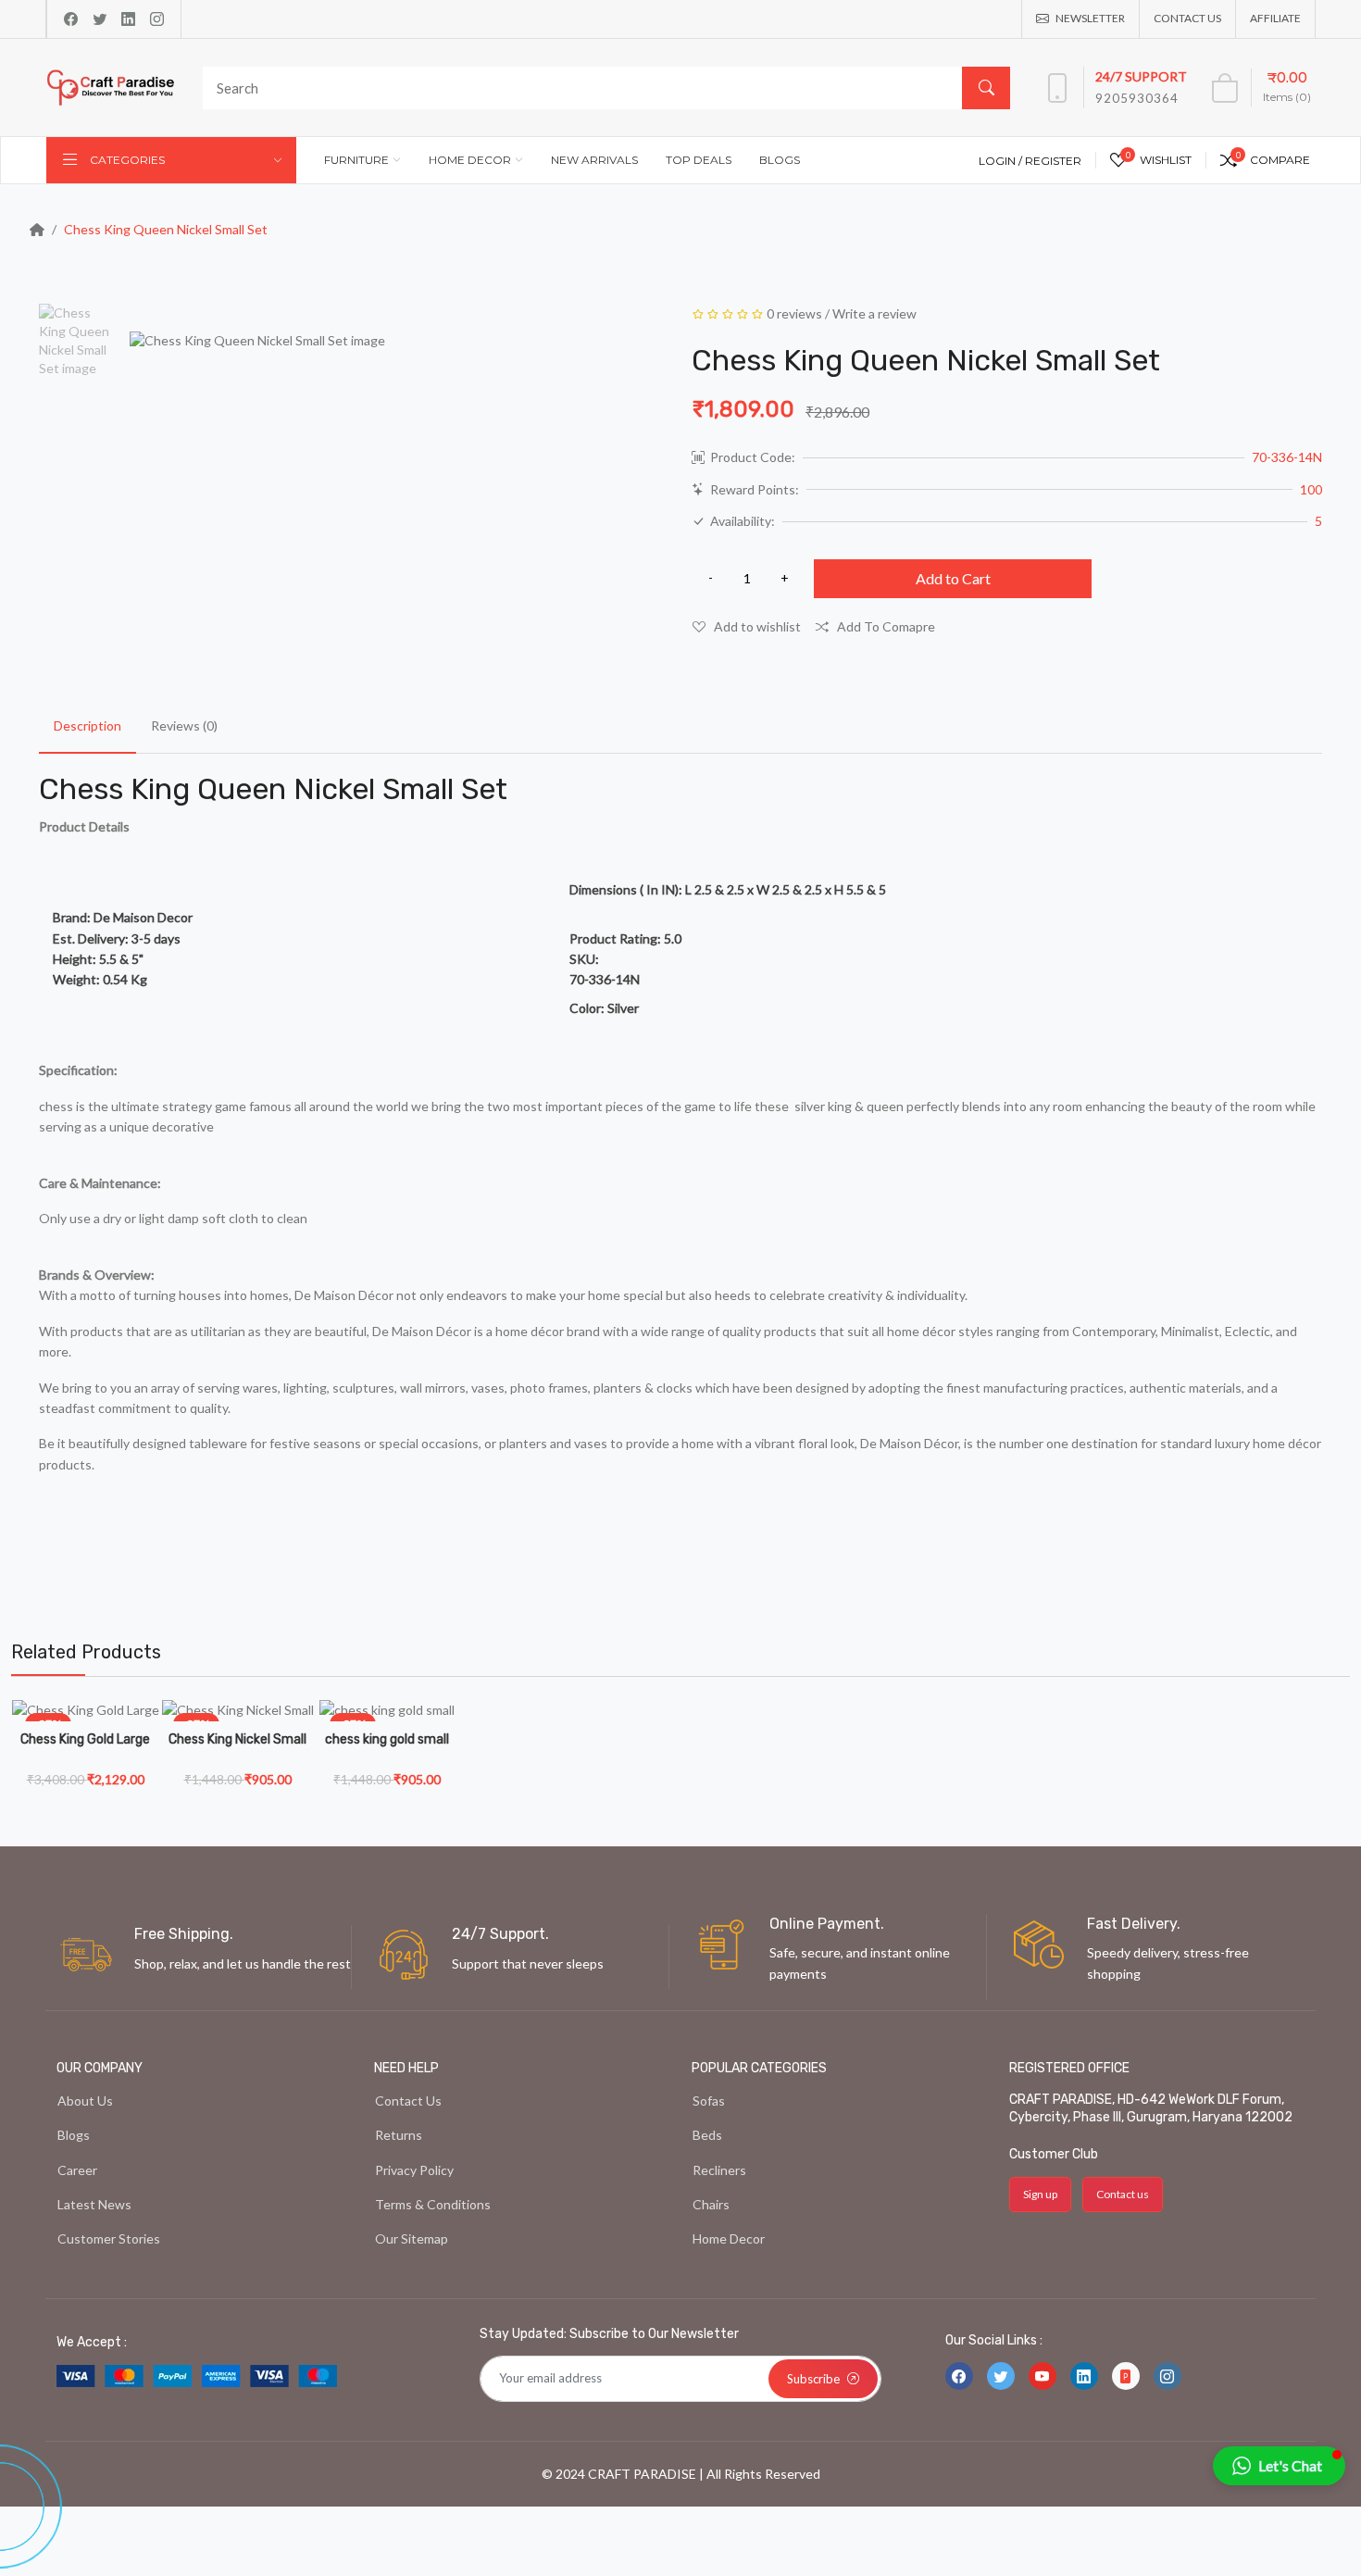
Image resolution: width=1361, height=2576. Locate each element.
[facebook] (71, 19)
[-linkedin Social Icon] (1084, 2376)
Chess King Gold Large (85, 1739)
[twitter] (100, 19)
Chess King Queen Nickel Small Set (166, 229)
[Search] (986, 88)
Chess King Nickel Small (237, 1739)
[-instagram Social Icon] (1167, 2376)
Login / (1002, 161)
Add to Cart (953, 578)
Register (1053, 161)
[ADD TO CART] (145, 1778)
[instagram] (157, 19)
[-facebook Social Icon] (959, 2376)
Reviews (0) (184, 725)
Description (87, 725)
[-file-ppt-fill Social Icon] (1126, 2376)
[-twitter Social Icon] (1001, 2376)
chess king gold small (387, 1739)
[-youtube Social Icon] (1043, 2376)
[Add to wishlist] (145, 1732)
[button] (1279, 2466)
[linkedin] (128, 19)
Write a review (874, 313)
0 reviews (794, 313)
